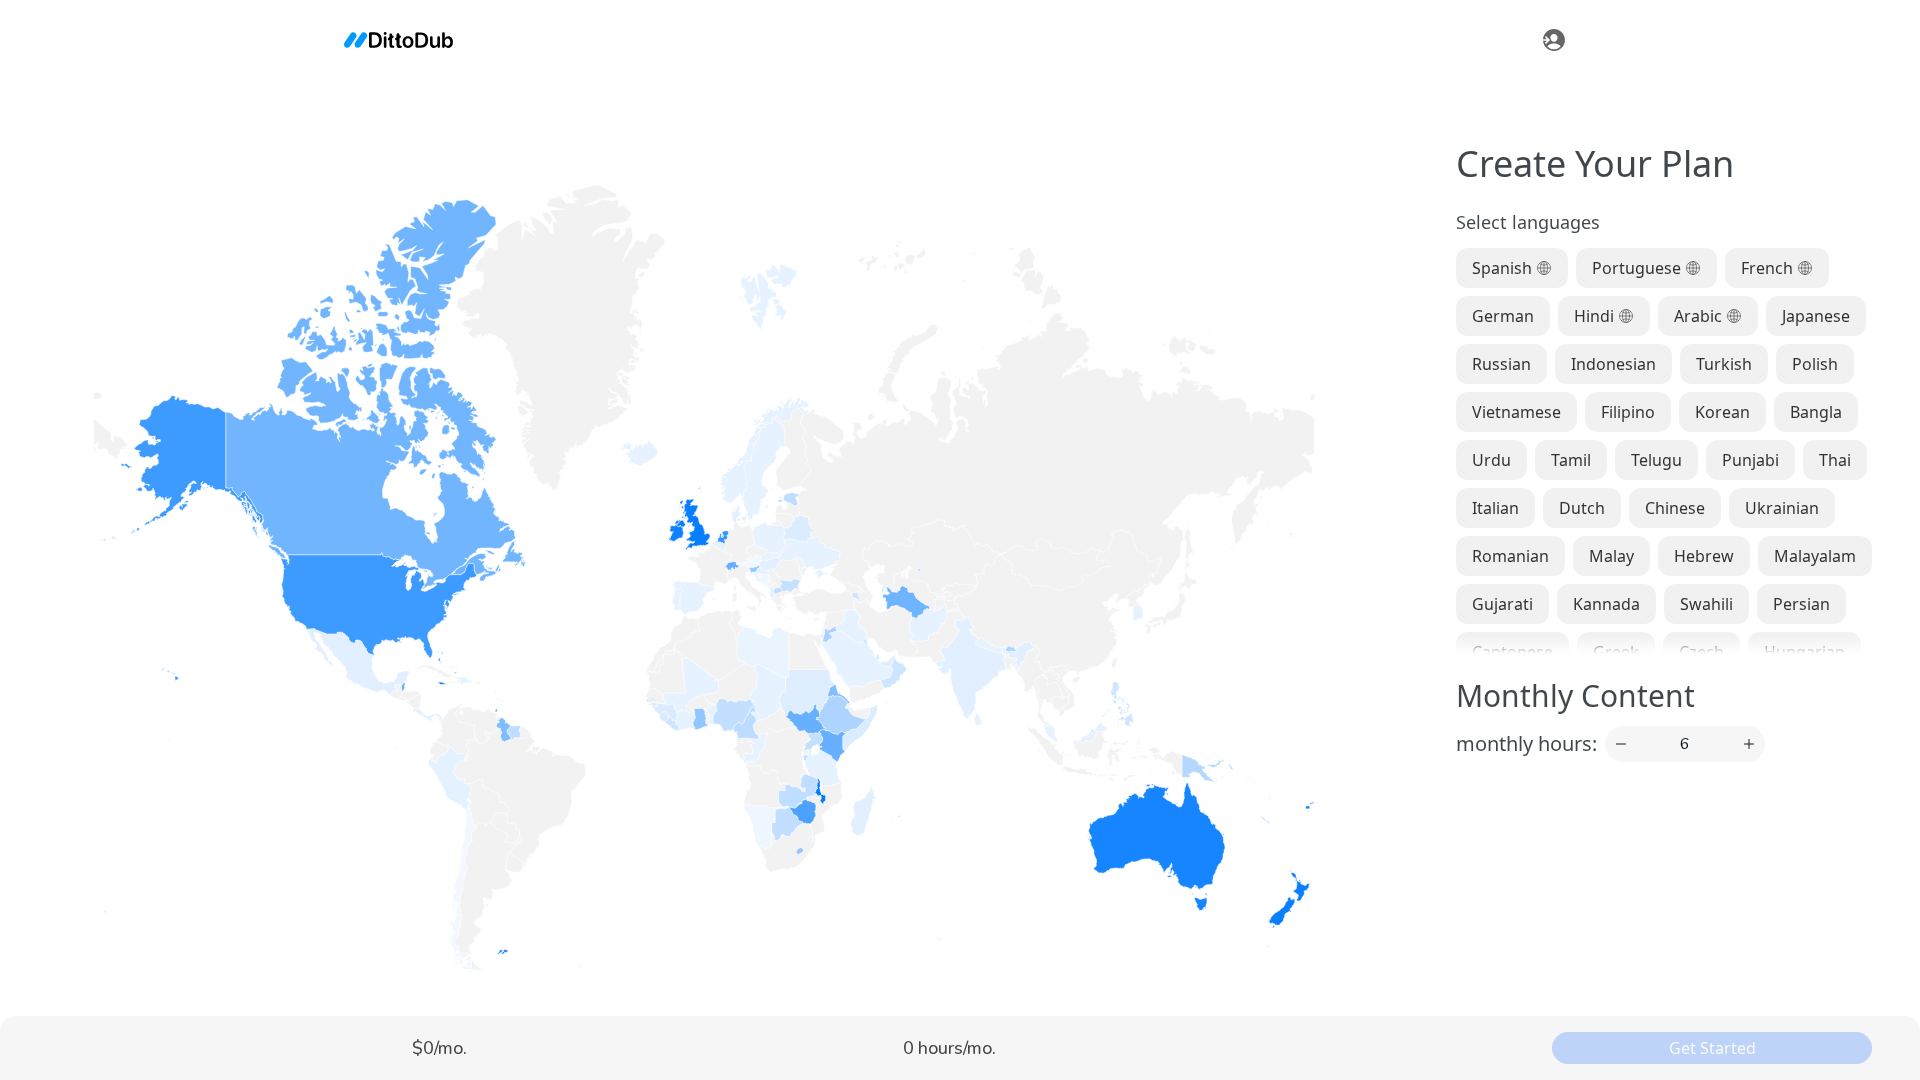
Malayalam (1815, 556)
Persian (1801, 604)
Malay (1611, 556)
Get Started (1712, 1048)
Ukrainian (1782, 508)
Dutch (1582, 508)
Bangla (1816, 412)
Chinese (1675, 508)
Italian (1495, 508)
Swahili (1706, 604)
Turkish (1724, 364)
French (1767, 268)
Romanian (1510, 556)
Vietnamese (1516, 412)
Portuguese (1636, 268)
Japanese (1816, 316)
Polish (1815, 364)
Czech (1701, 652)
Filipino (1628, 412)
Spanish (1502, 268)
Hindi (1594, 316)
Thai (1835, 460)
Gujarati (1502, 604)
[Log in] (1554, 40)
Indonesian (1613, 364)
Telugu (1656, 460)
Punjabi (1750, 460)
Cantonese (1512, 652)
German (1503, 316)
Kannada (1606, 604)
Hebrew (1704, 556)
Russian (1501, 364)
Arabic (1698, 316)
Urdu (1491, 460)
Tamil (1571, 460)
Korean (1722, 412)
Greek (1616, 652)
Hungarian (1804, 652)
